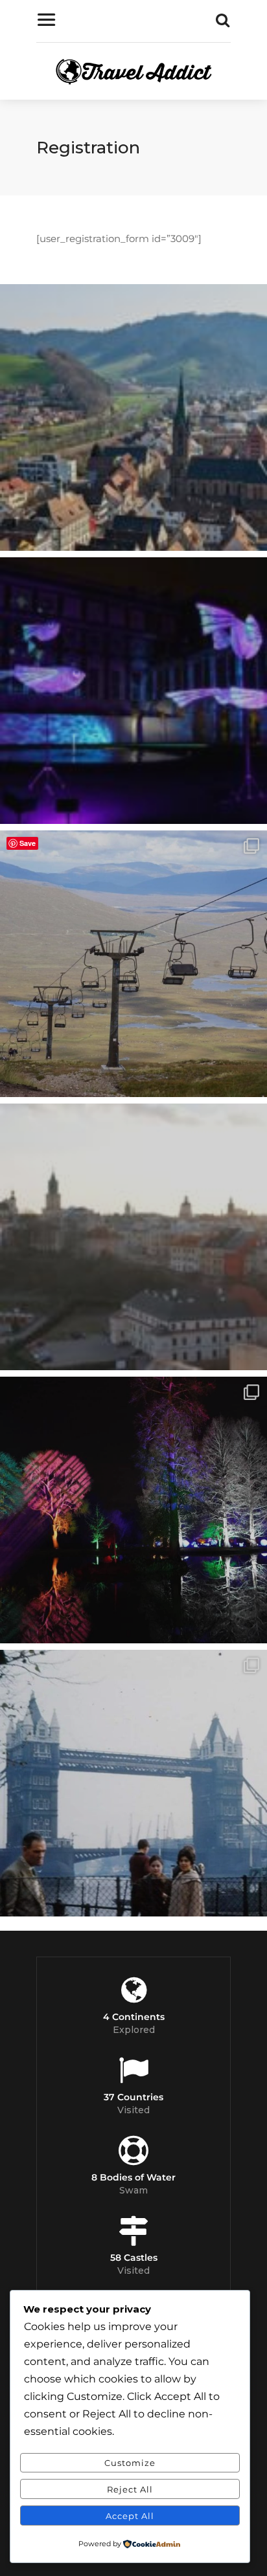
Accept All (130, 2516)
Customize (130, 2463)
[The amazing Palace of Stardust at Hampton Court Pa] (133, 691)
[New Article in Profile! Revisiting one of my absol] (133, 964)
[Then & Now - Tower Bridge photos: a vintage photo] (133, 1783)
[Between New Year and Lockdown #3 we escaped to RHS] (133, 1510)
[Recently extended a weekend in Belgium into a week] (133, 417)
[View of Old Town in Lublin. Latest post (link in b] (133, 1237)
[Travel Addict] (133, 74)
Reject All (130, 2489)
